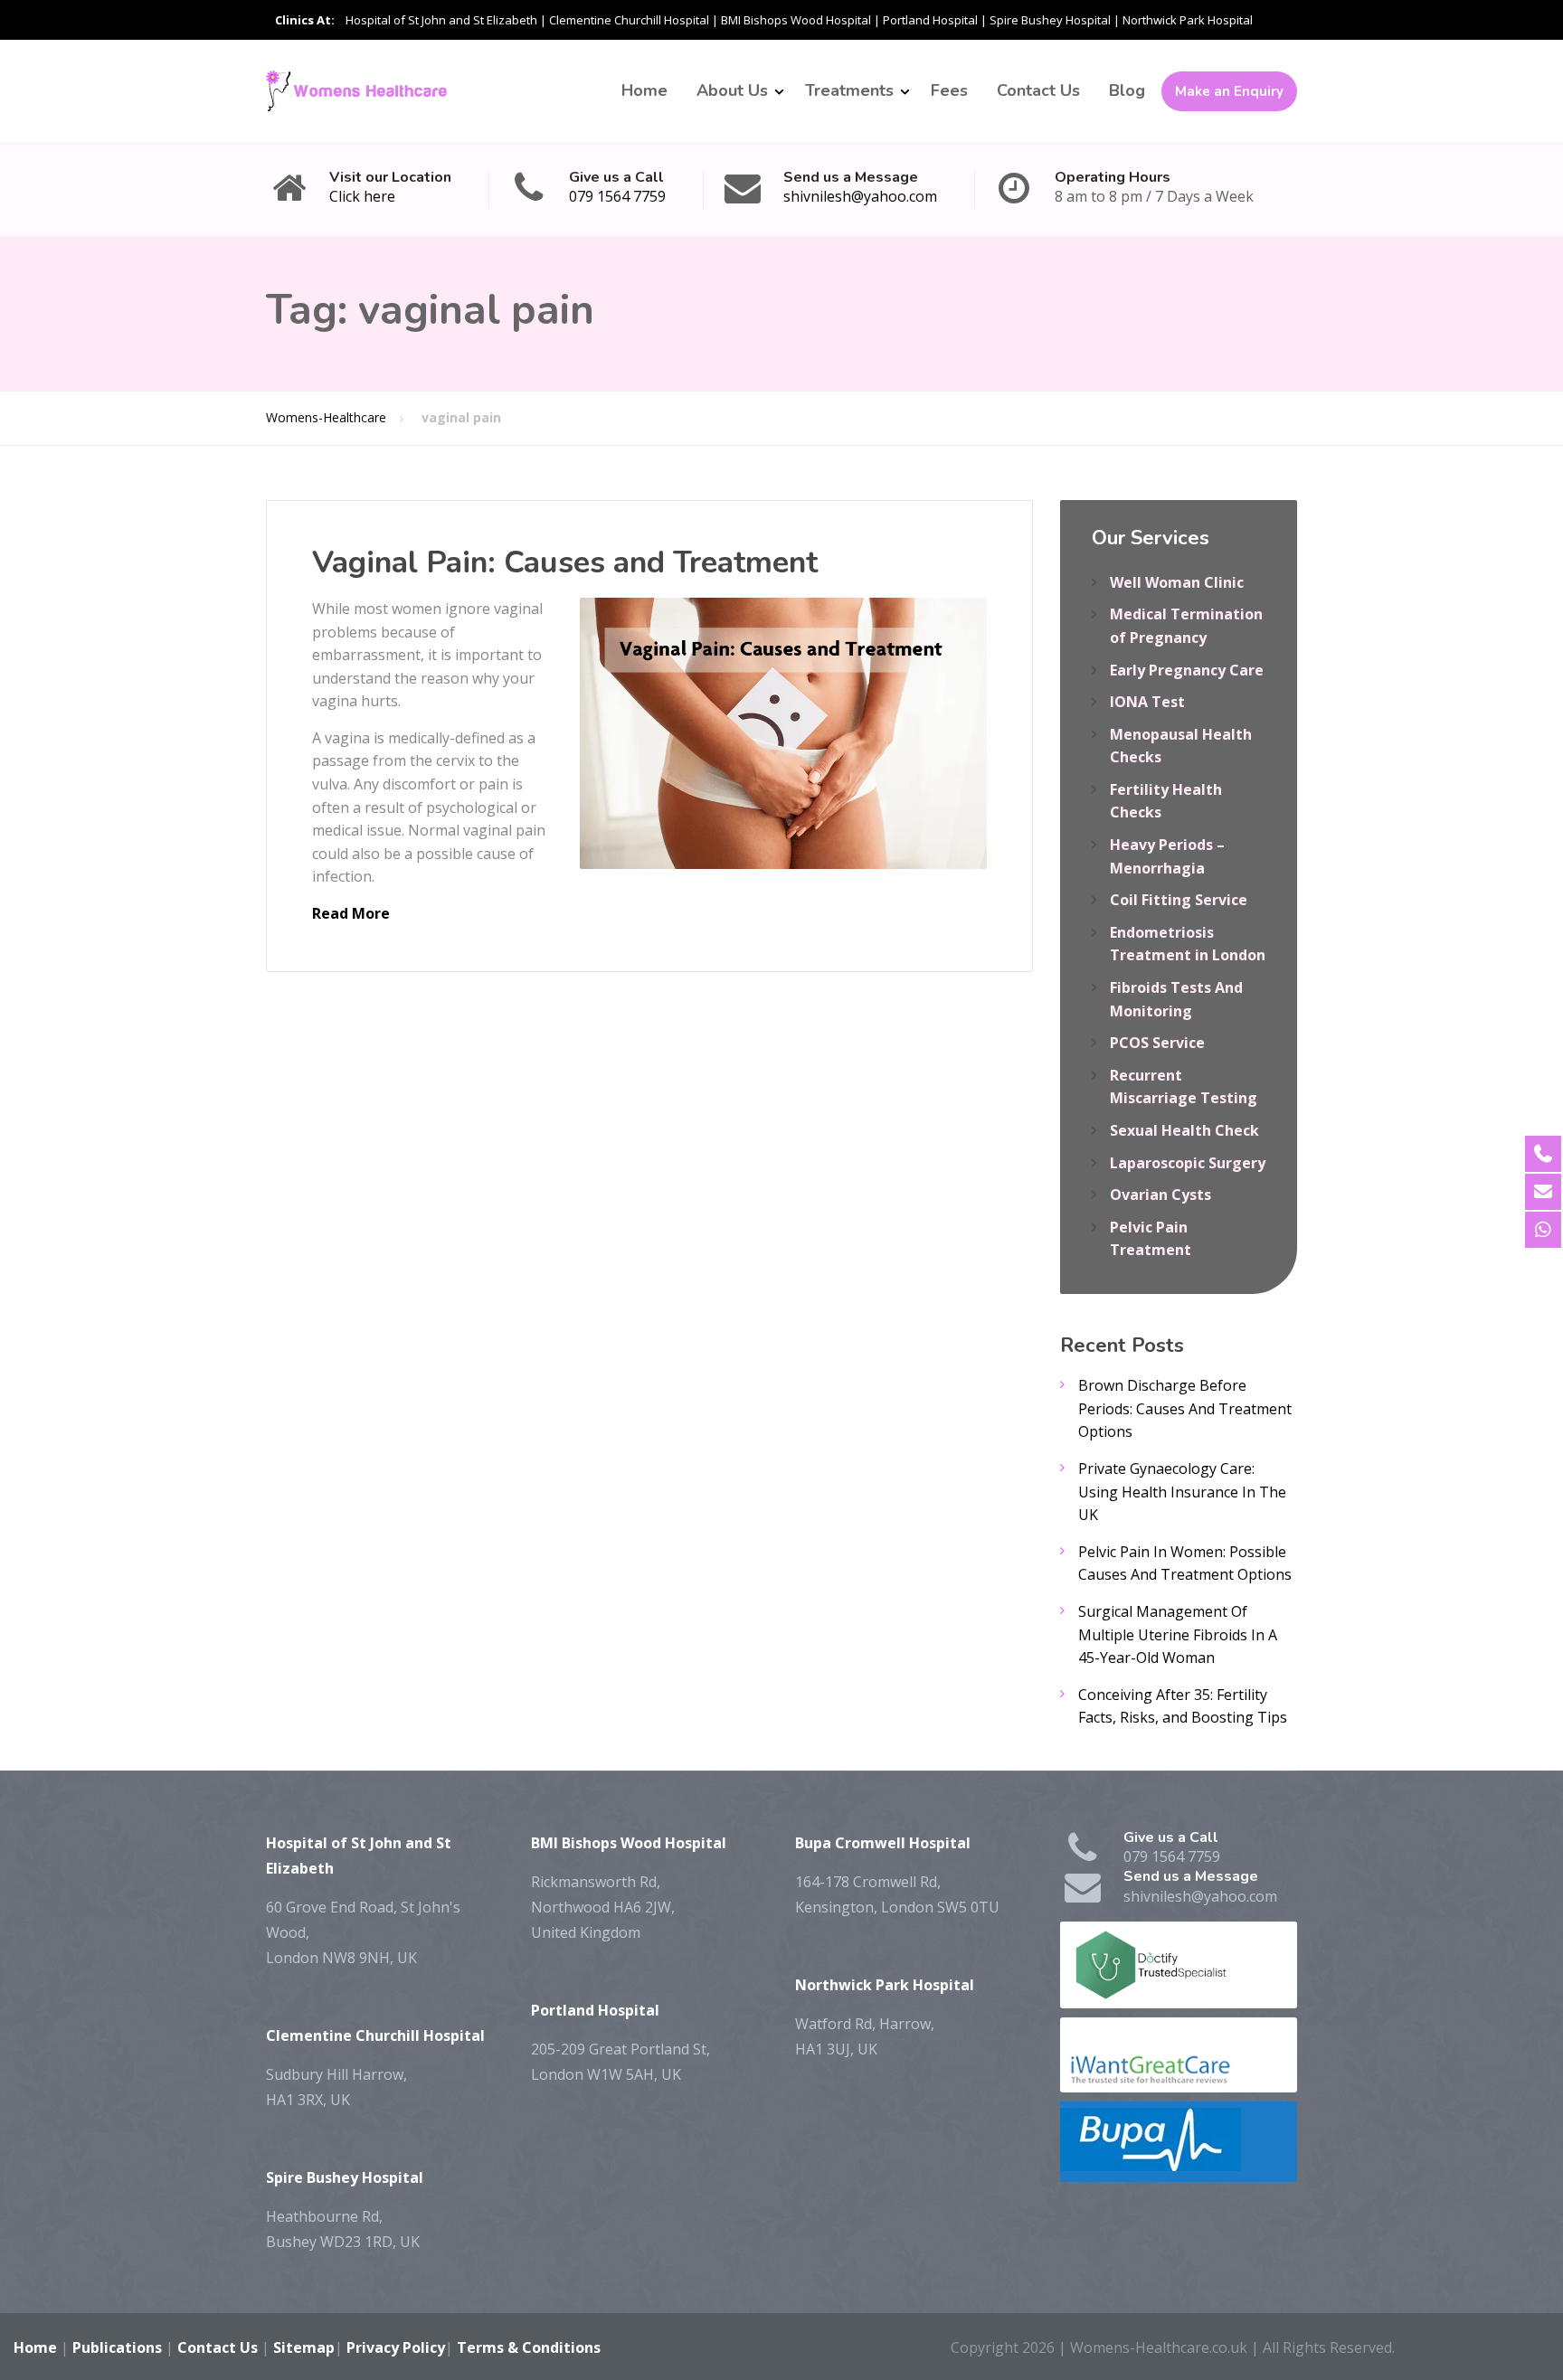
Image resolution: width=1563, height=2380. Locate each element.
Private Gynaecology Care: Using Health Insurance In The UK (1182, 1492)
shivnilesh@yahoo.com (860, 196)
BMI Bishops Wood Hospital (796, 20)
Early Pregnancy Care (1187, 670)
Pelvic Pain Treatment (1151, 1239)
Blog (1127, 90)
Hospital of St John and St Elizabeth (441, 20)
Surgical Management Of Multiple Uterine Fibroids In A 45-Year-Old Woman (1178, 1634)
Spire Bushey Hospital (1050, 20)
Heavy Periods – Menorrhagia (1167, 856)
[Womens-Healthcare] (356, 91)
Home (644, 90)
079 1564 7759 (617, 196)
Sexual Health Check (1184, 1130)
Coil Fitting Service (1179, 900)
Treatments (849, 90)
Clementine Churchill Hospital (629, 20)
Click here (362, 196)
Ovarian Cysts (1160, 1195)
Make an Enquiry (1229, 91)
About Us (732, 90)
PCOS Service (1157, 1043)
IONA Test (1147, 702)
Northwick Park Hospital (1188, 20)
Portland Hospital (930, 20)
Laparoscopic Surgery (1188, 1163)
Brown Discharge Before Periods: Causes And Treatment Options (1185, 1408)
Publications (117, 2347)
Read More (351, 913)
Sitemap (304, 2347)
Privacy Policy (396, 2347)
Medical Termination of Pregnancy (1186, 626)
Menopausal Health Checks (1181, 746)
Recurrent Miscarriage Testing (1184, 1087)
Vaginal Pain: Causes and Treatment (565, 562)
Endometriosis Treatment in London (1188, 944)
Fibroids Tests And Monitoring (1176, 999)
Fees (949, 90)
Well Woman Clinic (1177, 582)
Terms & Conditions (529, 2347)
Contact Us (1038, 90)
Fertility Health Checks (1166, 801)
